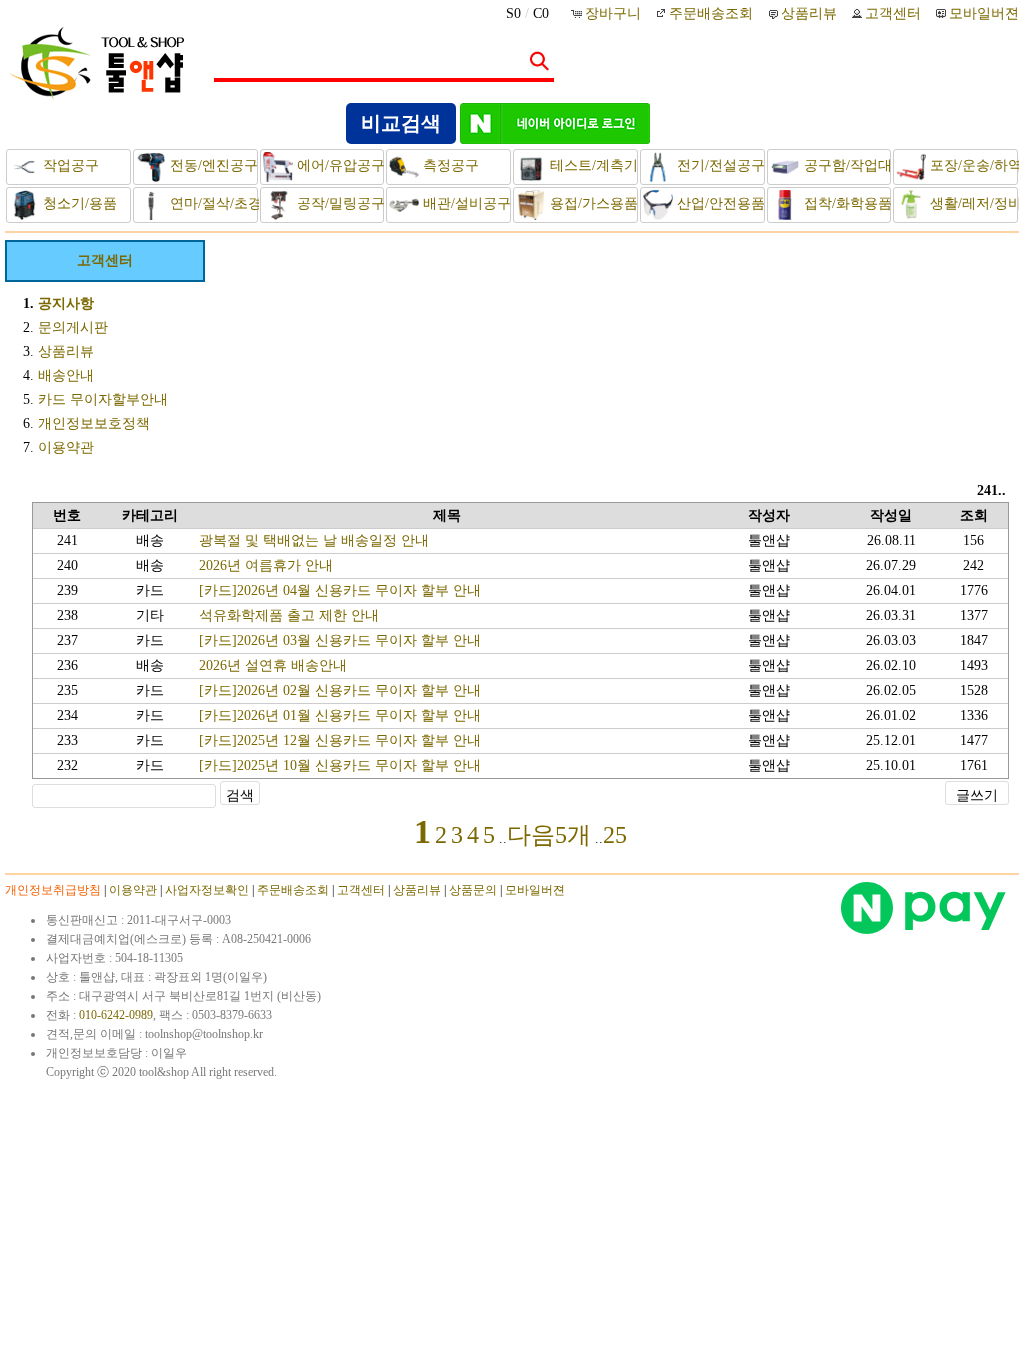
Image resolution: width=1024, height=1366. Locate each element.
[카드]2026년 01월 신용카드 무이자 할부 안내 (340, 715)
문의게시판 (73, 327)
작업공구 (69, 165)
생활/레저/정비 (972, 203)
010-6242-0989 (116, 1015)
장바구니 (615, 13)
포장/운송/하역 (972, 165)
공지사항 (66, 303)
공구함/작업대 (846, 165)
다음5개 (549, 835)
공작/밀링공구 (339, 203)
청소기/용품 (78, 203)
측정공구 (449, 165)
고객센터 (893, 13)
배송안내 (66, 375)
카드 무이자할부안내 (103, 399)
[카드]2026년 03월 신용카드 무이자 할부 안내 (340, 640)
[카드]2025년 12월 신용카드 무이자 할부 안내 (340, 740)
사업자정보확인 (207, 890)
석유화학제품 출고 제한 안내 (289, 615)
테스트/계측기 (592, 165)
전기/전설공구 (719, 165)
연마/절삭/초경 (212, 203)
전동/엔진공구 (212, 165)
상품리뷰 (809, 13)
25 (615, 835)
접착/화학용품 (846, 203)
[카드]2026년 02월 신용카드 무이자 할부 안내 (340, 690)
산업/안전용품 (719, 203)
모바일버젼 (984, 13)
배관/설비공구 (465, 203)
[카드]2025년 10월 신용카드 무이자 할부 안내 (340, 765)
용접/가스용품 (592, 203)
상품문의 (473, 890)
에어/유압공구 (339, 165)
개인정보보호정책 (94, 423)
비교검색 (401, 123)
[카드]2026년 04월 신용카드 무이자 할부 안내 (340, 590)
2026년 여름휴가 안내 (266, 565)
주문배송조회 (711, 13)
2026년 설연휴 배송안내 (273, 665)
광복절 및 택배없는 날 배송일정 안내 (314, 540)
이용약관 (66, 447)
